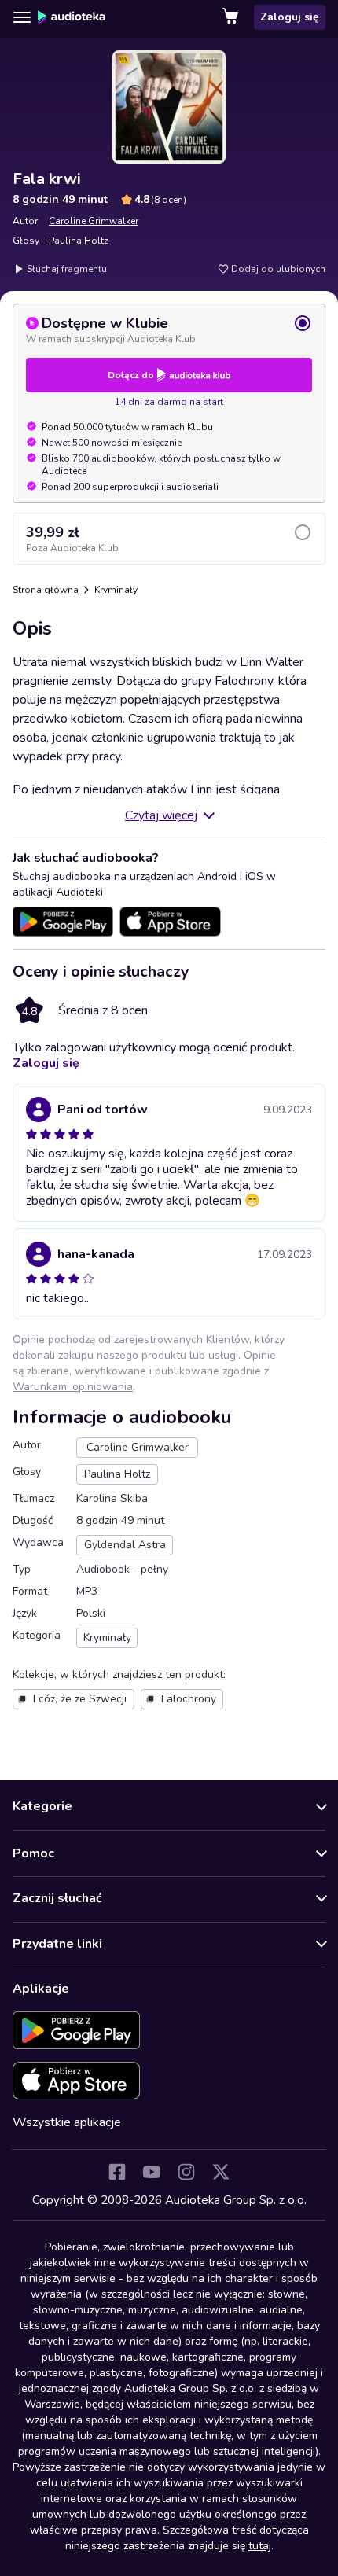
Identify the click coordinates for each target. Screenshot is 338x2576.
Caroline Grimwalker (94, 221)
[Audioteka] (72, 17)
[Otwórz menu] (22, 17)
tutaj (260, 2546)
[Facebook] (117, 2172)
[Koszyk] (232, 17)
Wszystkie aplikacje (67, 2122)
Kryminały (116, 590)
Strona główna (46, 590)
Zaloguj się (290, 17)
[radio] (169, 329)
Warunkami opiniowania (73, 1387)
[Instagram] (186, 2172)
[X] (221, 2172)
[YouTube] (152, 2172)
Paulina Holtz (79, 241)
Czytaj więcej (161, 815)
